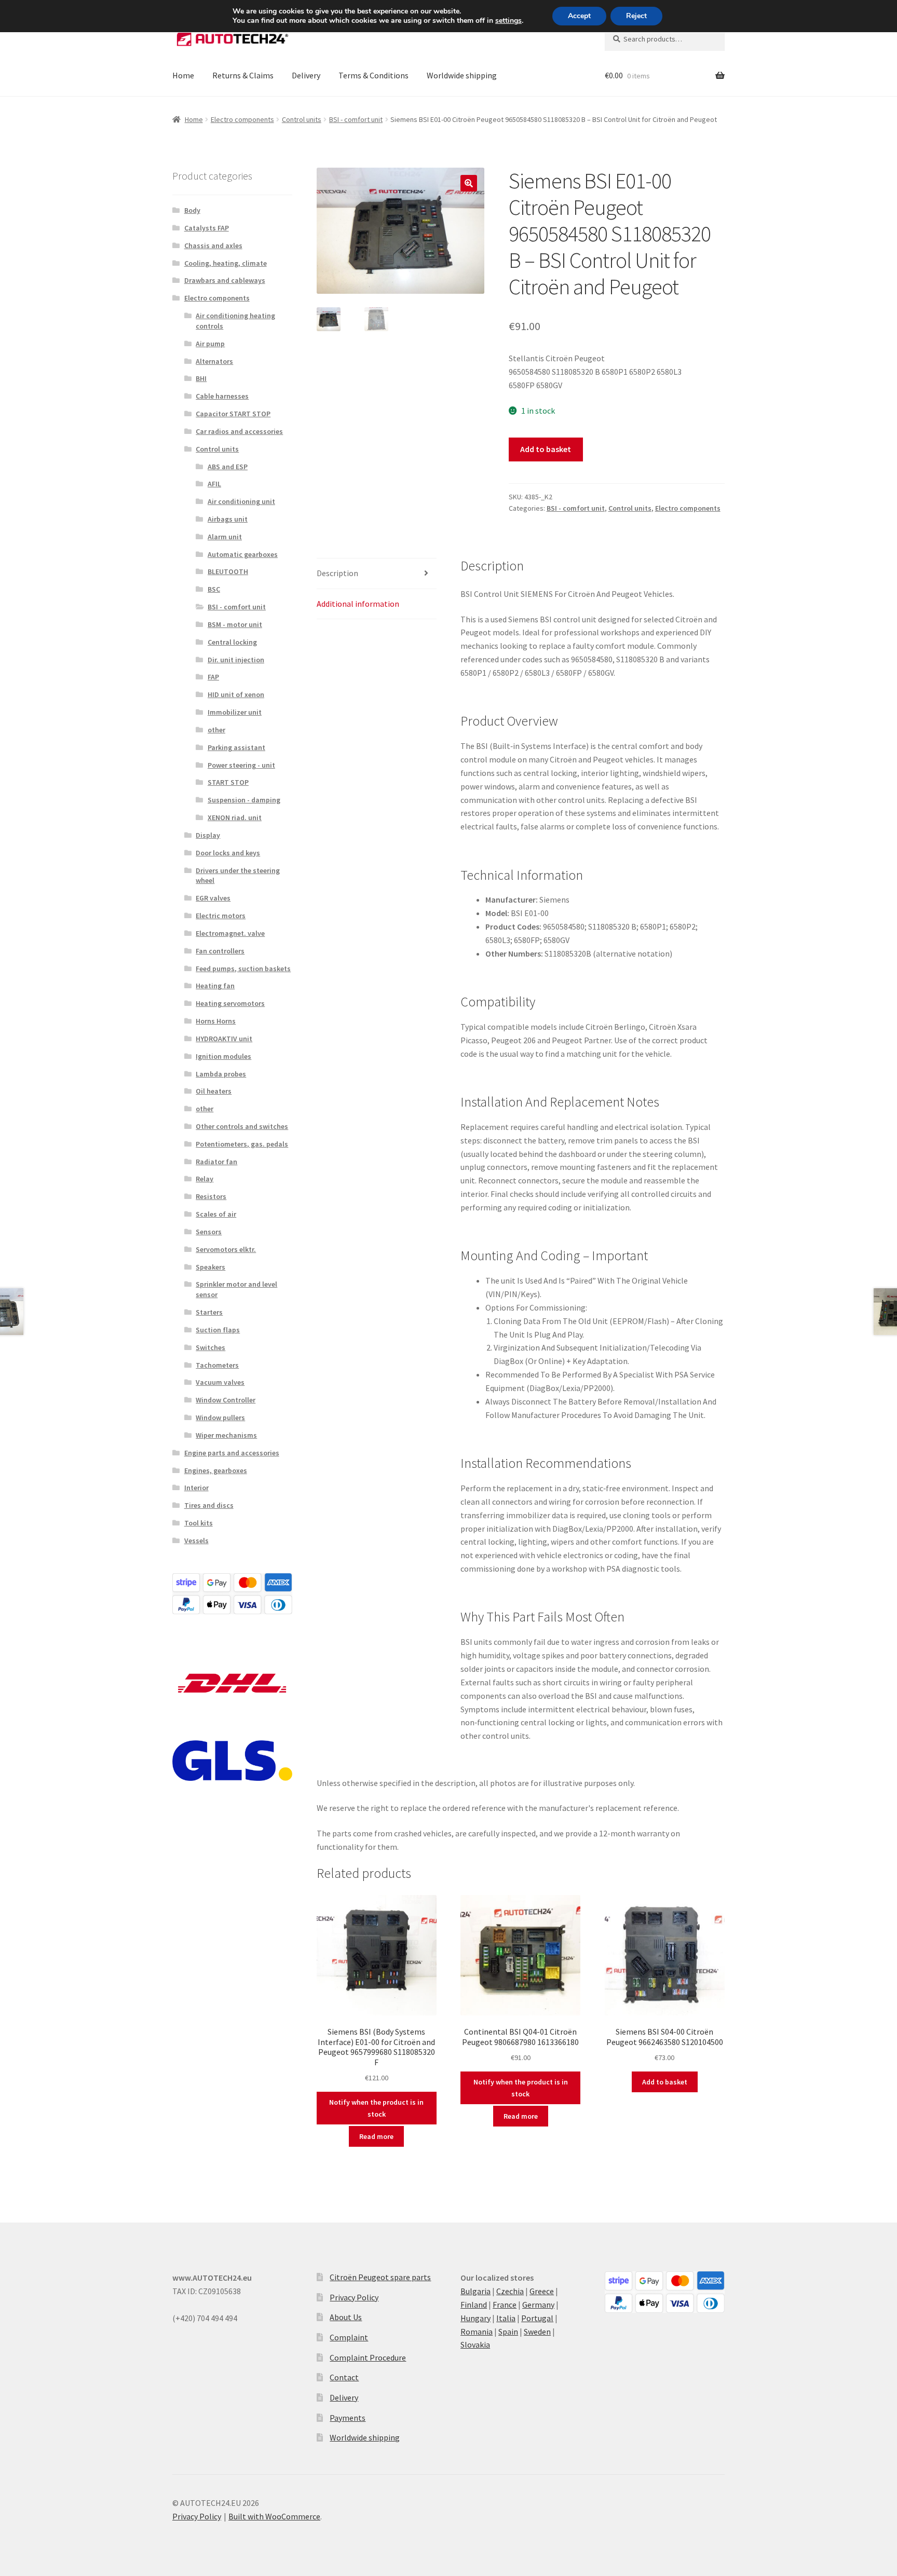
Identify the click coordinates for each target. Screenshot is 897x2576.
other (216, 730)
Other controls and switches (242, 1126)
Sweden (537, 2332)
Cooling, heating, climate (226, 263)
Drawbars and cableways (225, 280)
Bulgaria (475, 2291)
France (505, 2305)
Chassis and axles (213, 246)
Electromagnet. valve (230, 933)
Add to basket (546, 449)
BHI (201, 378)
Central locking (232, 642)
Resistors (211, 1196)
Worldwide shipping (462, 75)
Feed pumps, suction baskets (243, 969)
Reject (636, 16)
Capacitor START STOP (233, 414)
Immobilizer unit (235, 712)
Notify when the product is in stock (376, 2108)
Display (208, 835)
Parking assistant (236, 747)
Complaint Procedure (368, 2357)
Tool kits (199, 1523)
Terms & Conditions (373, 75)
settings (508, 21)
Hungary (475, 2318)
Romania (477, 2332)
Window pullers (220, 1418)
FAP (213, 677)
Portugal (537, 2318)
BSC (214, 589)
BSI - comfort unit (356, 119)
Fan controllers (220, 951)
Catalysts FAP (207, 228)
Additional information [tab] (358, 604)
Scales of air (216, 1214)
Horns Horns (216, 1021)
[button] (469, 183)
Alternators (214, 361)
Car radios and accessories (239, 431)
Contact (344, 2377)
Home (183, 75)
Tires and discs (209, 1505)
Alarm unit (225, 537)
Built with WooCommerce (274, 2516)
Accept (579, 16)
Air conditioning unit (241, 501)
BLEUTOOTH (228, 571)
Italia (506, 2318)
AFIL (214, 484)
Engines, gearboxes (216, 1470)
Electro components (242, 119)
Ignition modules (223, 1056)
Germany (538, 2305)
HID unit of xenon (236, 694)
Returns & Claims (243, 75)
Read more (376, 2136)
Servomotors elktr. (226, 1249)
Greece (542, 2291)
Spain (508, 2332)
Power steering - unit (241, 765)
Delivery (306, 75)
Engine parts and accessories (232, 1453)
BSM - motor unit (235, 624)
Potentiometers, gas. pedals (242, 1144)
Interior (196, 1488)
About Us (346, 2317)
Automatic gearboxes (243, 554)
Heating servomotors (230, 1003)
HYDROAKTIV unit (224, 1039)
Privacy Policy (354, 2297)
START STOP (228, 782)
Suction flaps (218, 1330)
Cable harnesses (222, 396)
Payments (348, 2418)
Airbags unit (228, 519)
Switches (210, 1347)
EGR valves (213, 898)
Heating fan (215, 986)
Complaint (349, 2337)
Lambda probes (221, 1074)
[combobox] (665, 39)
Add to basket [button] (665, 2082)
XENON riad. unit (235, 817)
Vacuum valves (220, 1382)
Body (192, 210)
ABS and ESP (228, 467)
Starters (209, 1312)
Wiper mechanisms (226, 1435)
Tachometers (217, 1365)
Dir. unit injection (236, 660)
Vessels (196, 1541)
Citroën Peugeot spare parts (380, 2277)
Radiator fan (216, 1162)
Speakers (210, 1267)
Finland (474, 2305)
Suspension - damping (244, 800)
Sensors (209, 1232)
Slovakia (475, 2345)
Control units (302, 119)
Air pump (210, 344)
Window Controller (226, 1400)
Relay (205, 1179)
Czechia (510, 2291)
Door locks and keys (228, 853)
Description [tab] (337, 573)
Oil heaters (214, 1091)
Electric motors (221, 916)
